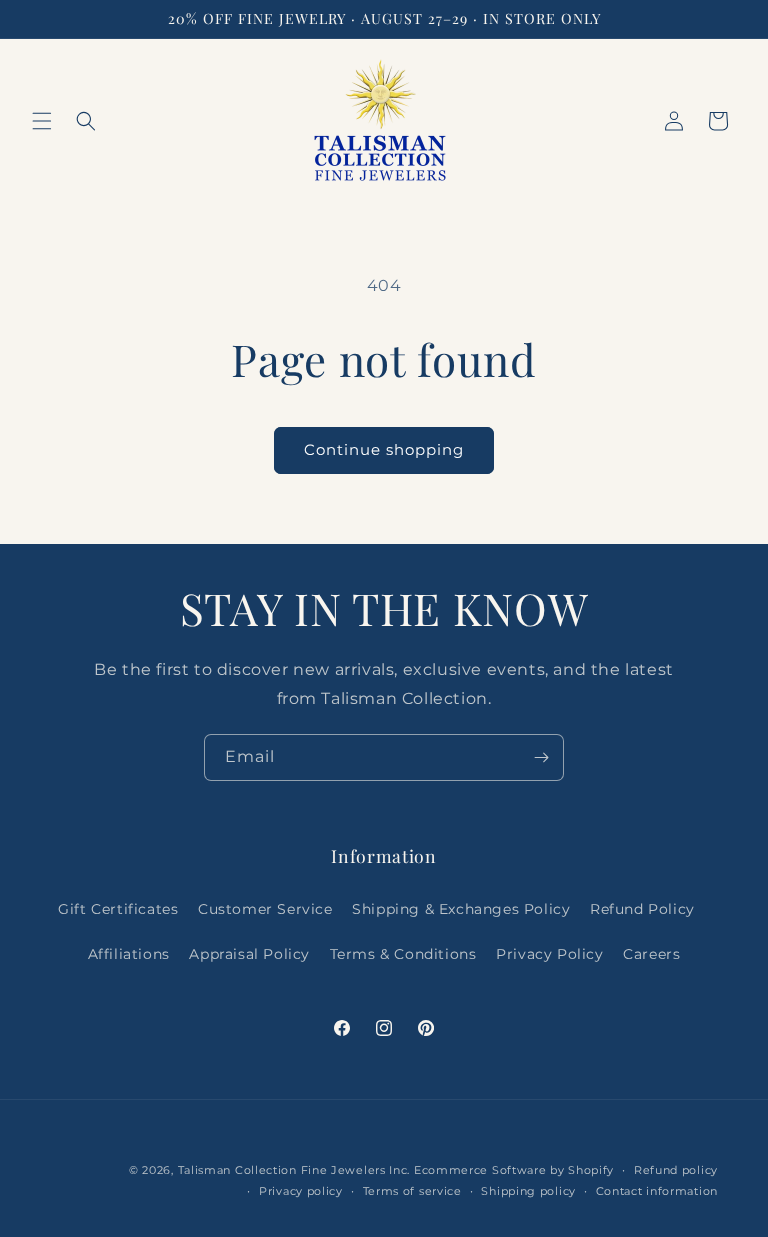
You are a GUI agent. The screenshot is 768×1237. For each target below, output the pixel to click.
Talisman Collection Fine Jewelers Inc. (296, 1170)
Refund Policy (642, 909)
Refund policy (676, 1170)
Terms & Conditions (403, 954)
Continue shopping (384, 449)
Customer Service (265, 909)
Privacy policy (301, 1191)
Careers (651, 954)
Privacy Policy (549, 954)
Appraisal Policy (249, 954)
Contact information (657, 1191)
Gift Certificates (118, 909)
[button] (42, 121)
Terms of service (412, 1191)
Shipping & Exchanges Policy (461, 909)
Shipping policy (528, 1191)
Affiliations (129, 954)
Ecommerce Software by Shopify (514, 1170)
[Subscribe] (541, 757)
